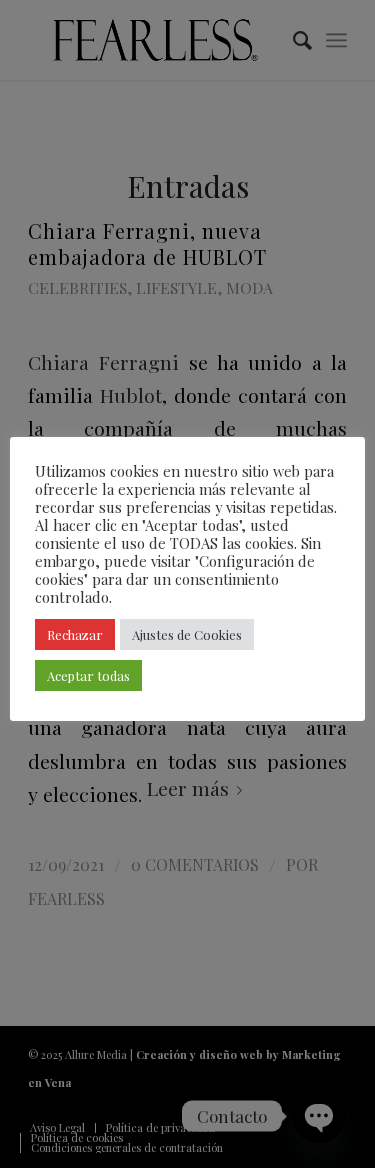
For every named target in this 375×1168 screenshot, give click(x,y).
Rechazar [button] (75, 634)
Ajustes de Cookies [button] (187, 634)
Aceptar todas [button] (88, 675)
